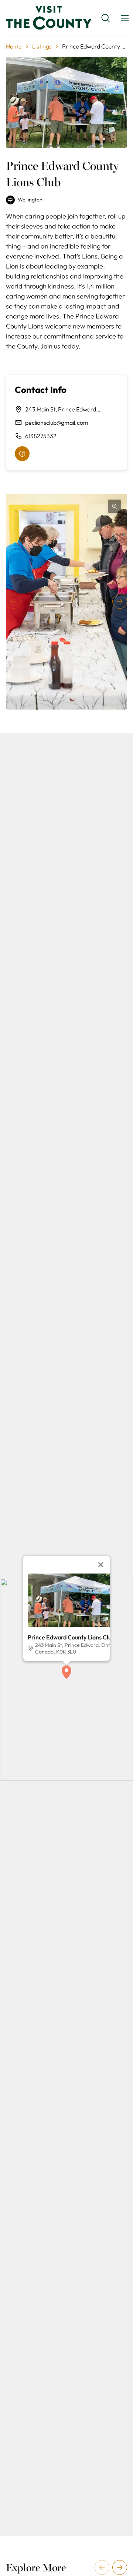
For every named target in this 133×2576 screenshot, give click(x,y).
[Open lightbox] (115, 506)
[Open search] (106, 18)
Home (14, 46)
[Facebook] (22, 454)
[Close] (101, 1565)
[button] (66, 1672)
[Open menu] (125, 18)
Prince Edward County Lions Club (71, 1637)
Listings (42, 46)
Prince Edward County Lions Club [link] (95, 46)
